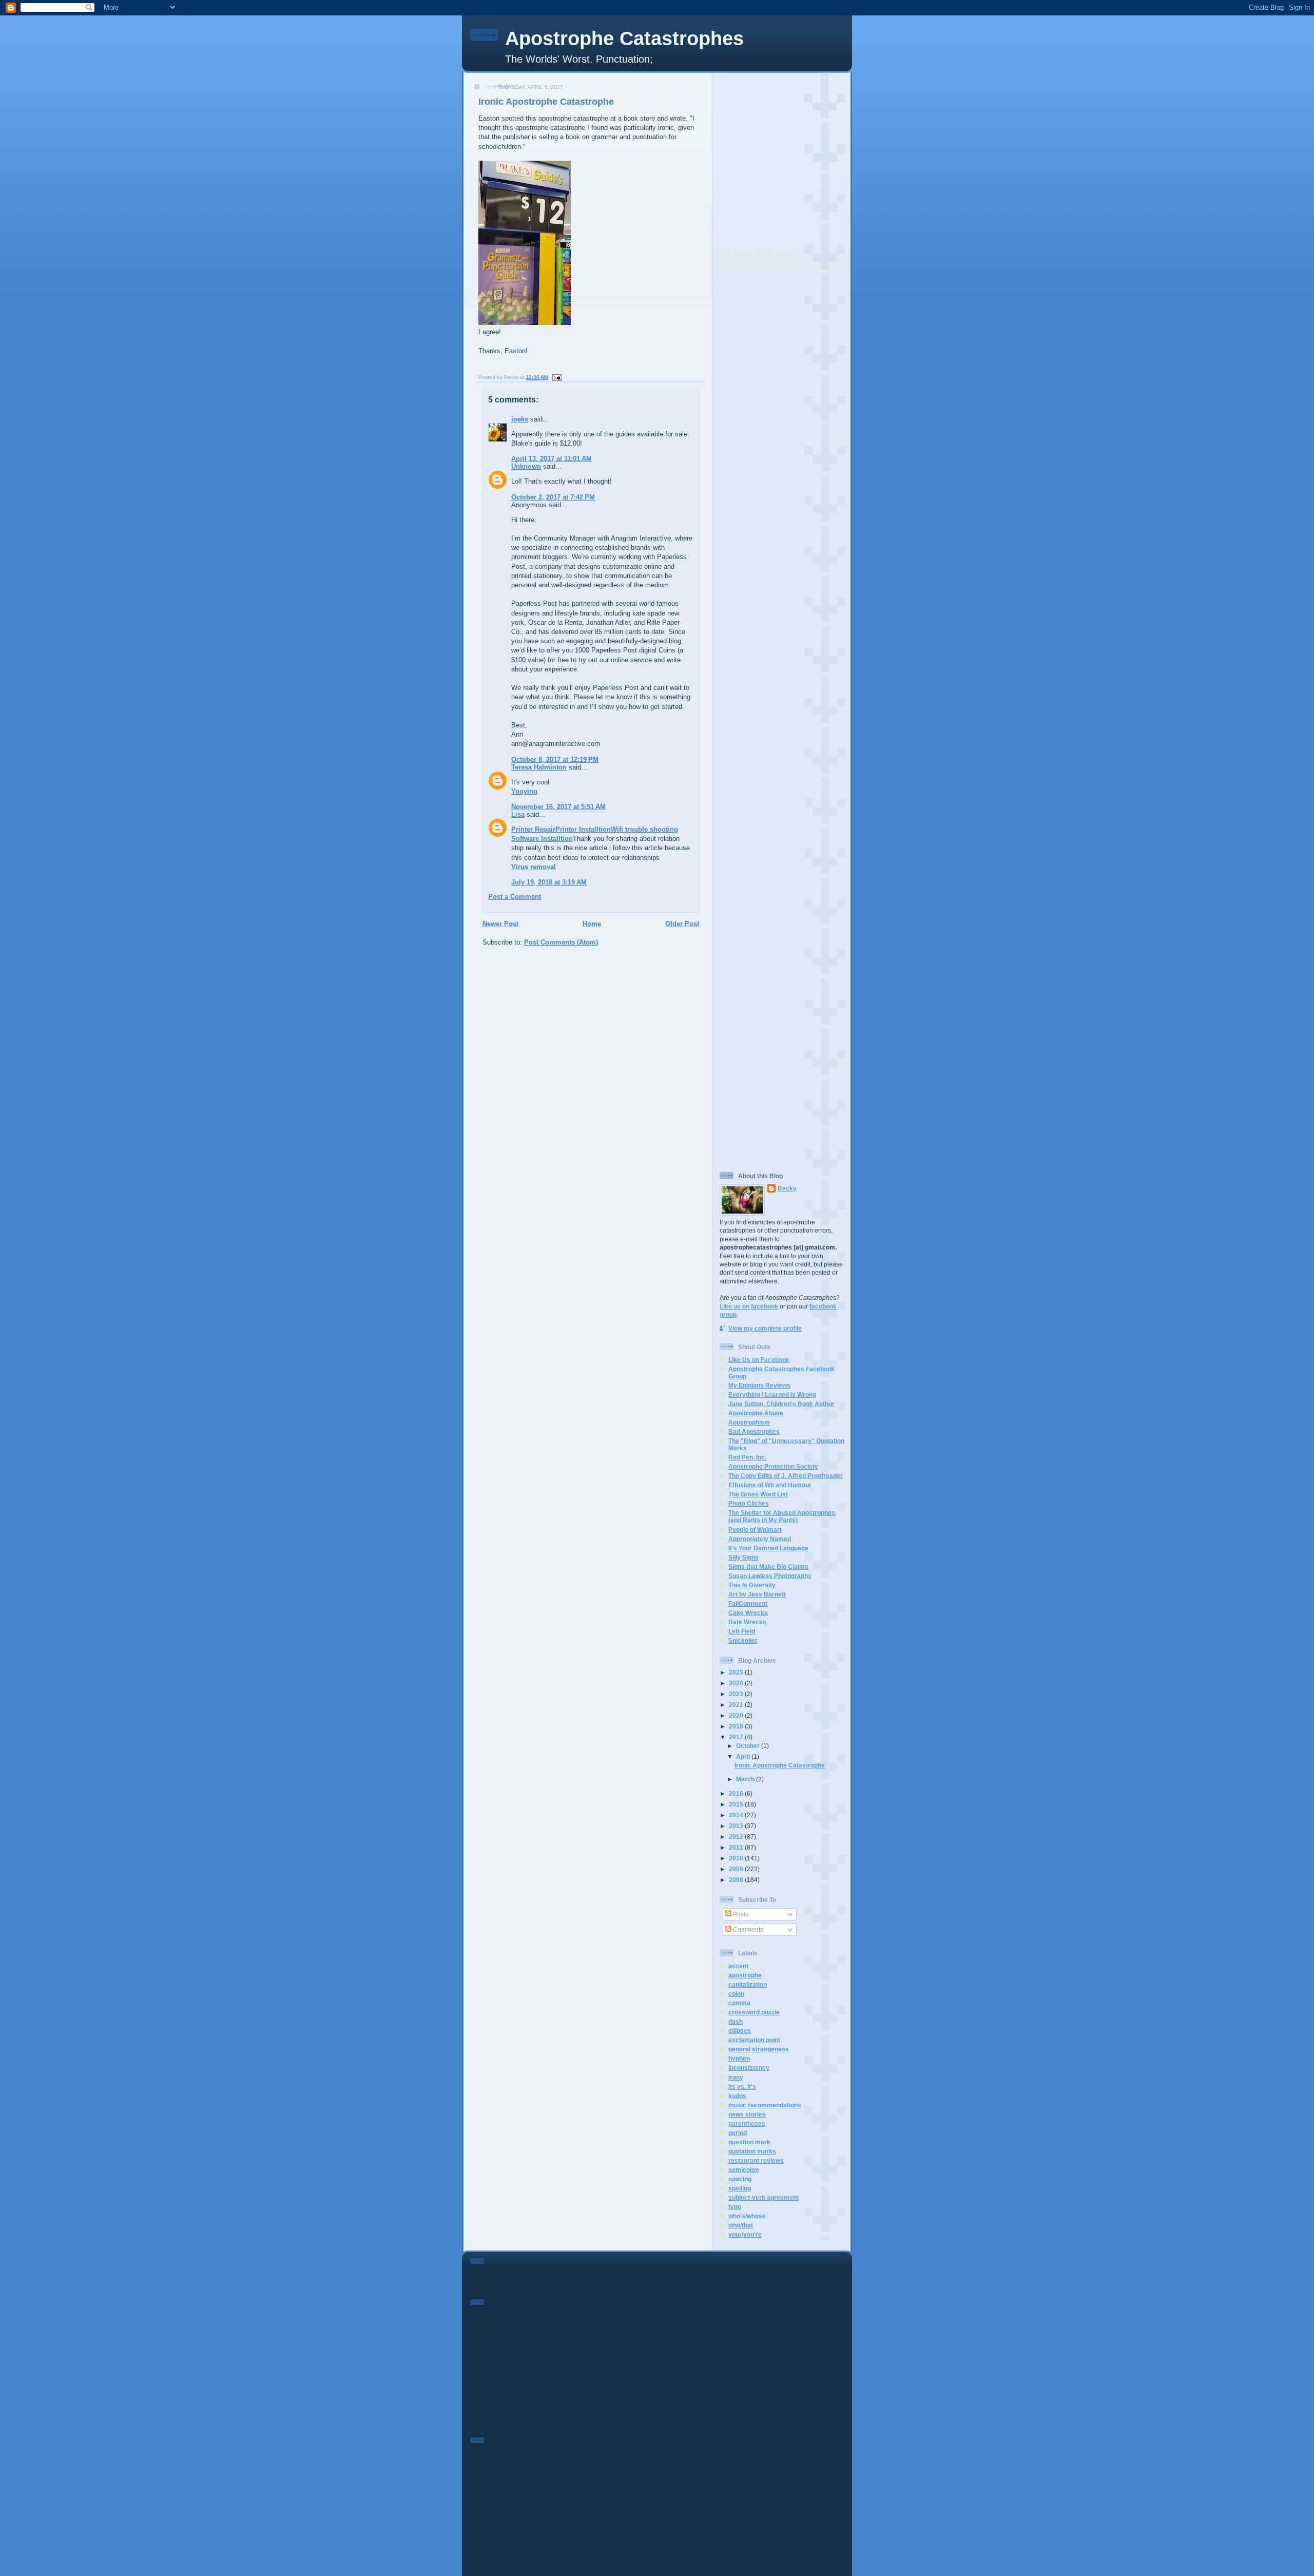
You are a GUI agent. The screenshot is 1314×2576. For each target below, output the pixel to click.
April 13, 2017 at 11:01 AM (552, 459)
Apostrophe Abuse (756, 1413)
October (749, 1746)
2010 (737, 1858)
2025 (737, 1672)
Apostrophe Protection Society (773, 1466)
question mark (749, 2142)
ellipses (740, 2031)
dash (736, 2021)
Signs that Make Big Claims (768, 1566)
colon (736, 1994)
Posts (740, 1914)
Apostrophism (749, 1422)
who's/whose (747, 2216)
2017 (737, 1737)
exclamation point (754, 2040)
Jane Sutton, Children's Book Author (781, 1404)
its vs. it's (742, 2087)
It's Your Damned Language (768, 1548)
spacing (740, 2179)
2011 (737, 1847)
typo (735, 2207)
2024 (737, 1683)
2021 (737, 1705)
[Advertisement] (782, 230)
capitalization (748, 1984)
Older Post (682, 924)
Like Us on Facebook (759, 1360)
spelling (740, 2188)
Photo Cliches (749, 1503)
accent (738, 1966)
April (744, 1756)
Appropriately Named (760, 1539)
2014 (737, 1815)
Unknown (526, 466)
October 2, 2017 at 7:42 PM (553, 497)
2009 (737, 1869)
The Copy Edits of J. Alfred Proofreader (786, 1476)
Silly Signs (743, 1557)
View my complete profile (765, 1328)
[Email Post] (556, 377)
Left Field (742, 1631)
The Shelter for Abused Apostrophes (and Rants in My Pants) (782, 1516)
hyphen (739, 2058)
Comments (747, 1929)
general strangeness (759, 2049)
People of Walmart (755, 1530)
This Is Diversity (752, 1585)
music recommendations (765, 2105)
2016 (737, 1793)
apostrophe (745, 1975)
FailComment (748, 1603)
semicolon (743, 2170)
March (746, 1779)
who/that (741, 2225)
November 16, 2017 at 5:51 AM (558, 807)
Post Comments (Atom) (561, 942)
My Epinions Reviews (759, 1385)
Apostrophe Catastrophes (624, 39)
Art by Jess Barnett (757, 1594)
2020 (737, 1715)
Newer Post (500, 924)
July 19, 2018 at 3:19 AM (549, 882)
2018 (737, 1726)
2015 (737, 1804)
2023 (737, 1694)
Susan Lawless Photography (770, 1576)
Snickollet (743, 1640)
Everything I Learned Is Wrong (772, 1395)
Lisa (518, 814)
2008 (737, 1880)
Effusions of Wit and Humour (770, 1485)
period (738, 2133)
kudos (737, 2096)
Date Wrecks (747, 1622)
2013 (737, 1826)
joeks (520, 419)
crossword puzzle (754, 2012)
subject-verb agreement (764, 2197)
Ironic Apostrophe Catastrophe (546, 102)
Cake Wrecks (748, 1613)
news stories (747, 2114)
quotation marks (752, 2151)
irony (736, 2077)
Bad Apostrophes (754, 1431)
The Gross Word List (758, 1494)
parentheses (747, 2123)
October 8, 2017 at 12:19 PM (555, 760)
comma (739, 2003)
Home (592, 924)
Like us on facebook (749, 1306)
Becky (787, 1188)
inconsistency (749, 2068)
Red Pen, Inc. (747, 1457)
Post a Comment (515, 897)
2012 (737, 1837)
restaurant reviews (756, 2160)
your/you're (745, 2234)
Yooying (524, 791)
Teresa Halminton (539, 767)
